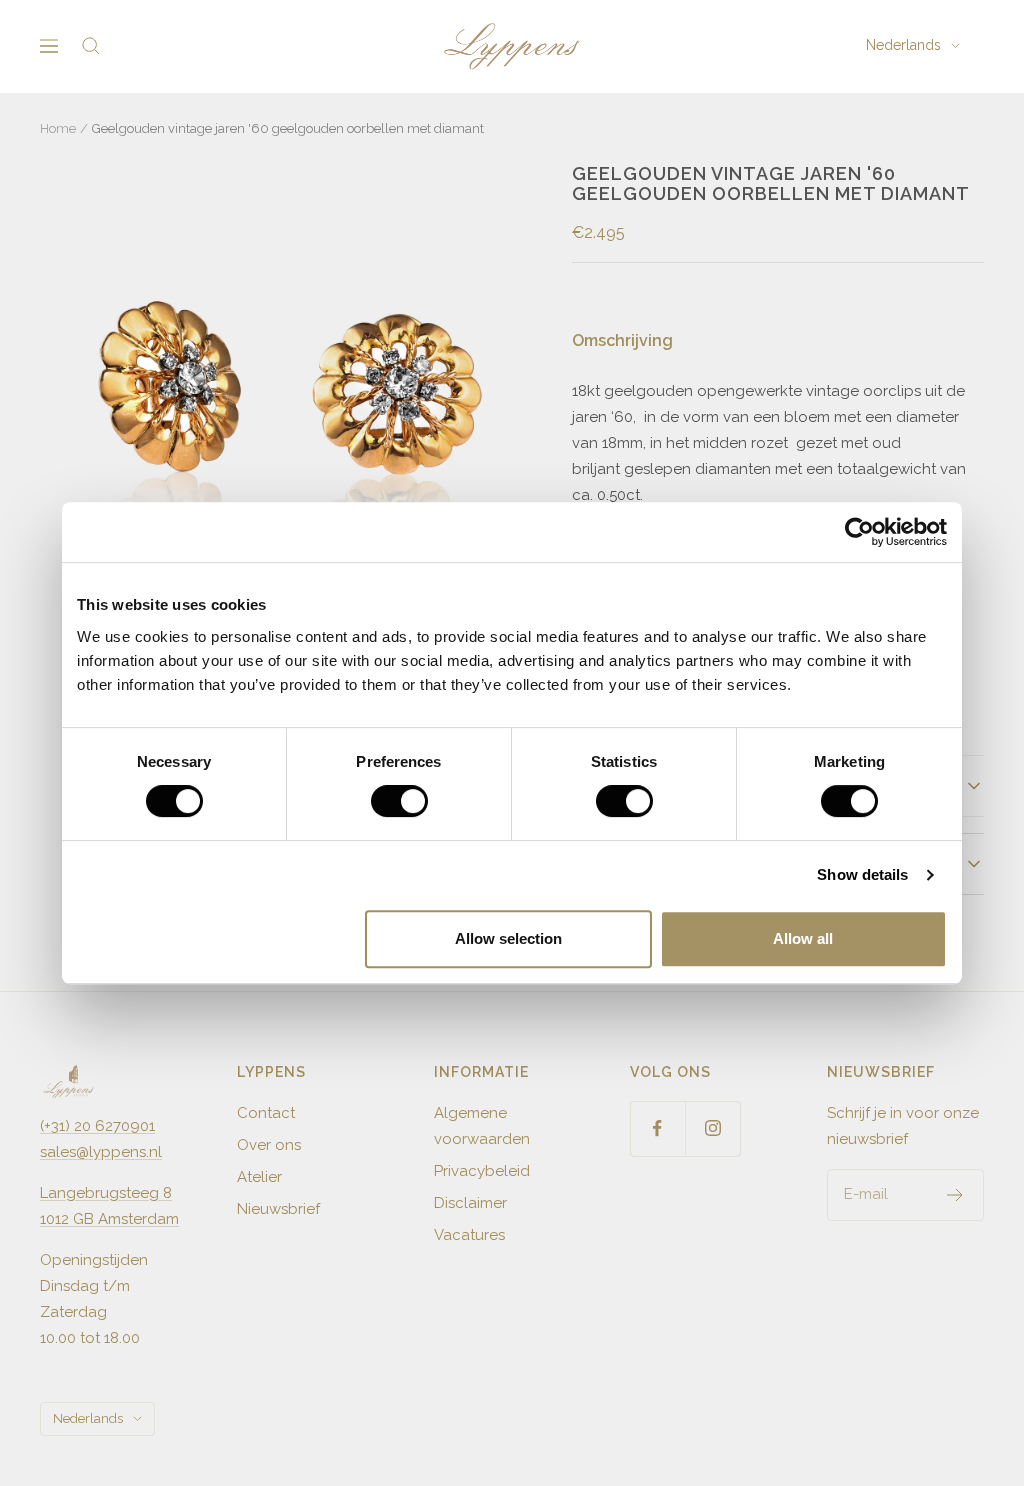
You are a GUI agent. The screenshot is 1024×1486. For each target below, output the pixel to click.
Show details (862, 874)
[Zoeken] (91, 46)
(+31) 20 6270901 (97, 1126)
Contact (266, 1113)
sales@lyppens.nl (101, 1152)
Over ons (269, 1145)
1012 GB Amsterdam (109, 1219)
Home (58, 128)
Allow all (803, 938)
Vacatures (469, 1235)
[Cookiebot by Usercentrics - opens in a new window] (859, 532)
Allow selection (508, 938)
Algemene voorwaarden (482, 1126)
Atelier (259, 1177)
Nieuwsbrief (278, 1209)
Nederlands (903, 45)
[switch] (399, 801)
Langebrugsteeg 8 (106, 1193)
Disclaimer (470, 1203)
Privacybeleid (482, 1171)
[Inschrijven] (955, 1195)
